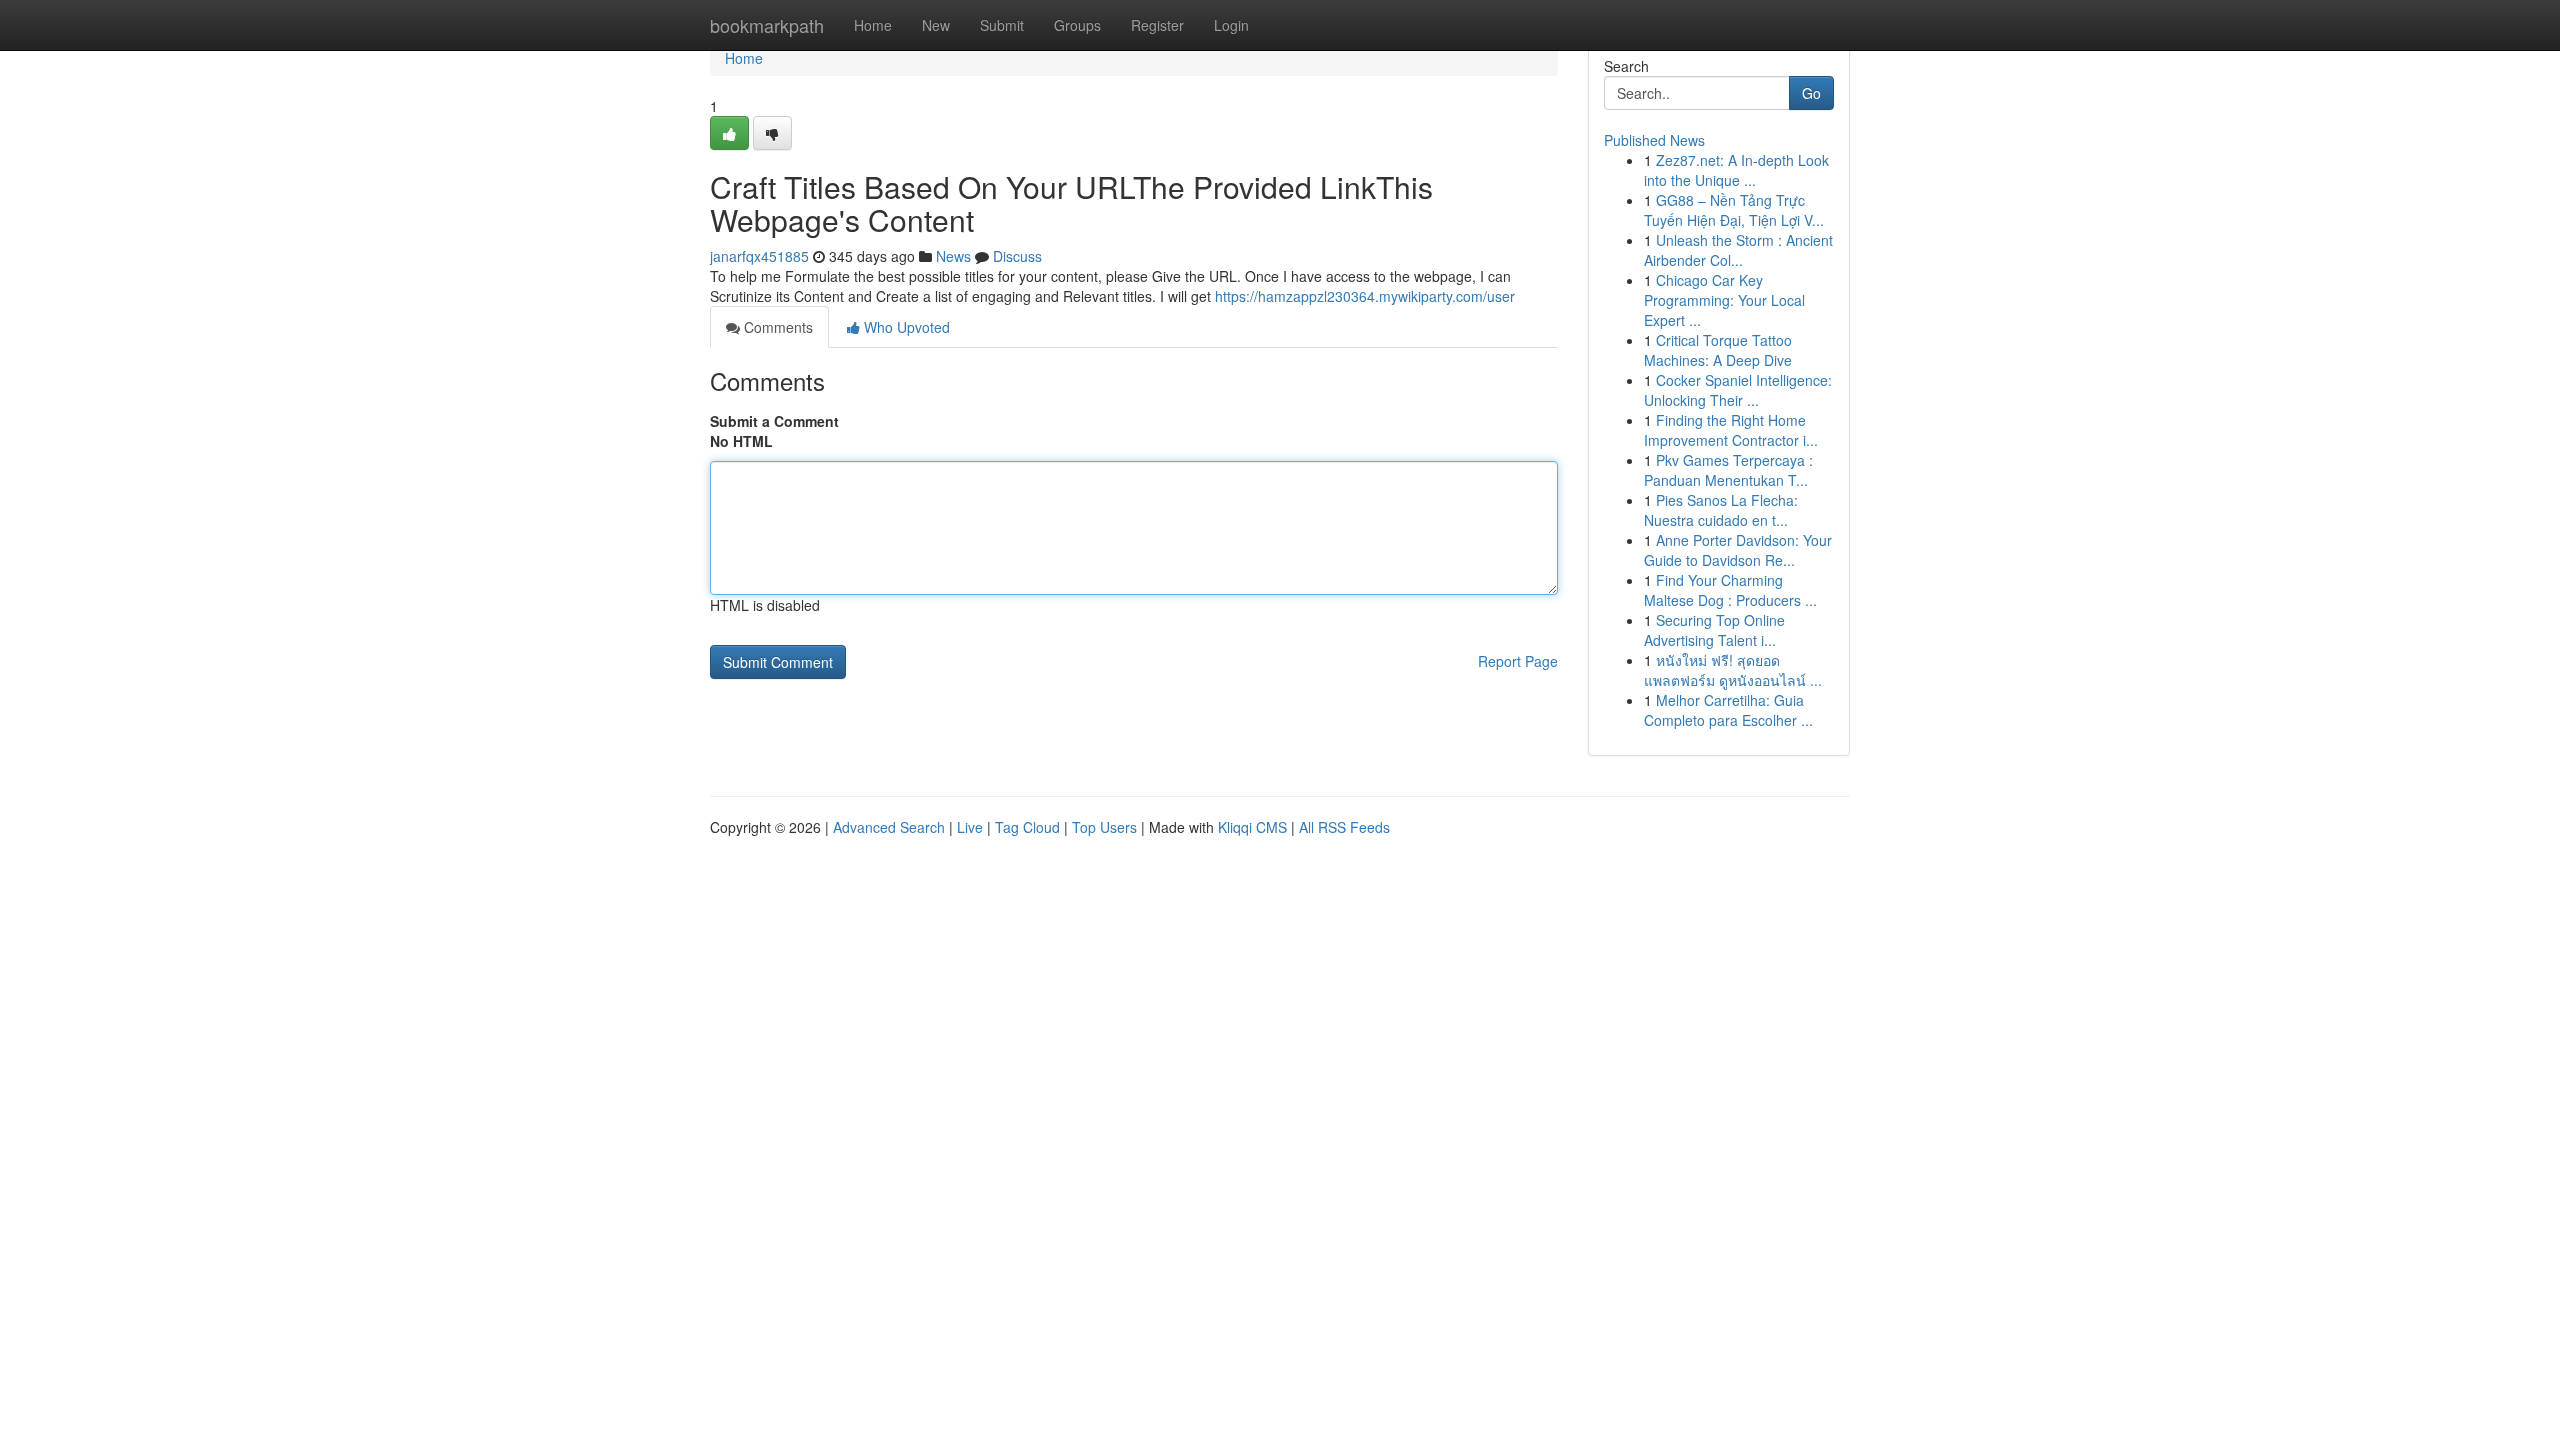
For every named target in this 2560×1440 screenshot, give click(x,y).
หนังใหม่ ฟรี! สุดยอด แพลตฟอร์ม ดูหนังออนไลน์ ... (1733, 670)
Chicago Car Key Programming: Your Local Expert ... (1724, 300)
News (953, 256)
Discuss (1017, 256)
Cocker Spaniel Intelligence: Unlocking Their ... (1738, 390)
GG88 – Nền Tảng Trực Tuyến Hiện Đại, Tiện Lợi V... (1734, 210)
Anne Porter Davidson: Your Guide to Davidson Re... (1738, 550)
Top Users (1104, 827)
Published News (1654, 140)
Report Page (1518, 661)
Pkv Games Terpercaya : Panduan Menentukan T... (1728, 470)
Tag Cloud (1027, 827)
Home (873, 25)
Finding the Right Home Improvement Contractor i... (1731, 430)
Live (970, 827)
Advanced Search (889, 827)
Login (1231, 25)
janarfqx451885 (759, 256)
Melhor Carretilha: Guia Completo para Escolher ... (1728, 710)
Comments (776, 327)
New (936, 25)
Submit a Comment (774, 421)
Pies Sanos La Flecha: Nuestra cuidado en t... (1721, 510)
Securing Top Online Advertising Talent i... (1714, 630)
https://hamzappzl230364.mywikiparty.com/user (1365, 296)
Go (1811, 93)
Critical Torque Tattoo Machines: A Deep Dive (1718, 350)
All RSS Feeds (1344, 827)
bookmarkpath (767, 25)
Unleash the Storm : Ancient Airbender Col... (1738, 250)
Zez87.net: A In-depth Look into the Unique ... (1736, 170)
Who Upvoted (905, 327)
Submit (1002, 25)
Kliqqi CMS (1252, 827)
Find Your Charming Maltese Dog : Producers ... (1730, 590)
